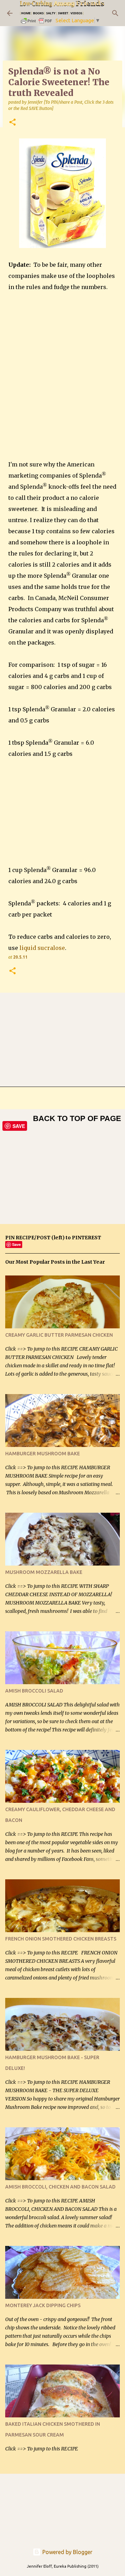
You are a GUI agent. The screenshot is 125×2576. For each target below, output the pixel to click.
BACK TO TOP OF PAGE (77, 1118)
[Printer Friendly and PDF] (37, 23)
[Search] (115, 13)
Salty (51, 13)
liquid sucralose (42, 948)
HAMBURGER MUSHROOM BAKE (43, 1454)
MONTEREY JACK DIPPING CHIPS (43, 2305)
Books (38, 13)
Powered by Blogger (67, 2552)
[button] (12, 123)
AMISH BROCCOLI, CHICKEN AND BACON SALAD (60, 2187)
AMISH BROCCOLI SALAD (34, 1691)
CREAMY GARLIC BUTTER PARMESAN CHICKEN (59, 1335)
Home (26, 13)
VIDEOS (76, 13)
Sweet (63, 13)
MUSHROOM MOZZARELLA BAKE (44, 1572)
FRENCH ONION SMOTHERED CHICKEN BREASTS (61, 1939)
